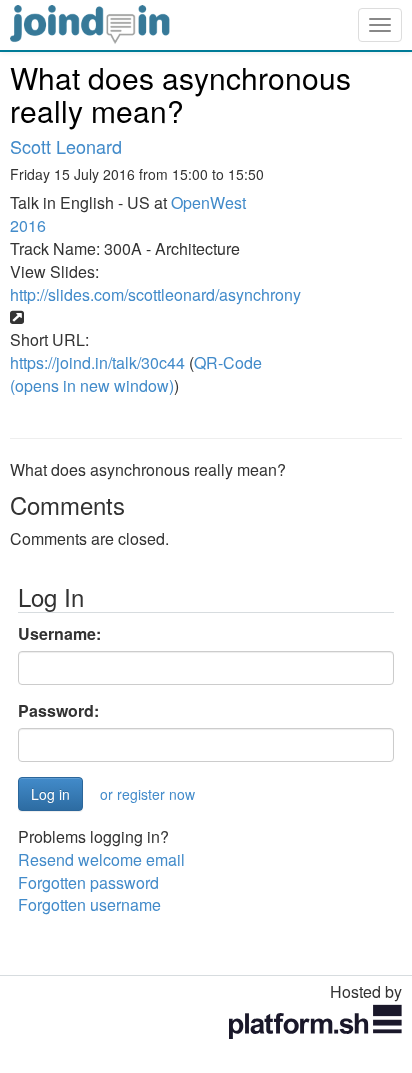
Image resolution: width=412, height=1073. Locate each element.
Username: (59, 634)
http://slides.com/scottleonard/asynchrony (155, 294)
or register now (147, 794)
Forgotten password (88, 882)
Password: (58, 711)
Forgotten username (89, 904)
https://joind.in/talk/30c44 (97, 362)
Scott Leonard (66, 146)
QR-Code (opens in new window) (136, 374)
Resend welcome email (101, 859)
